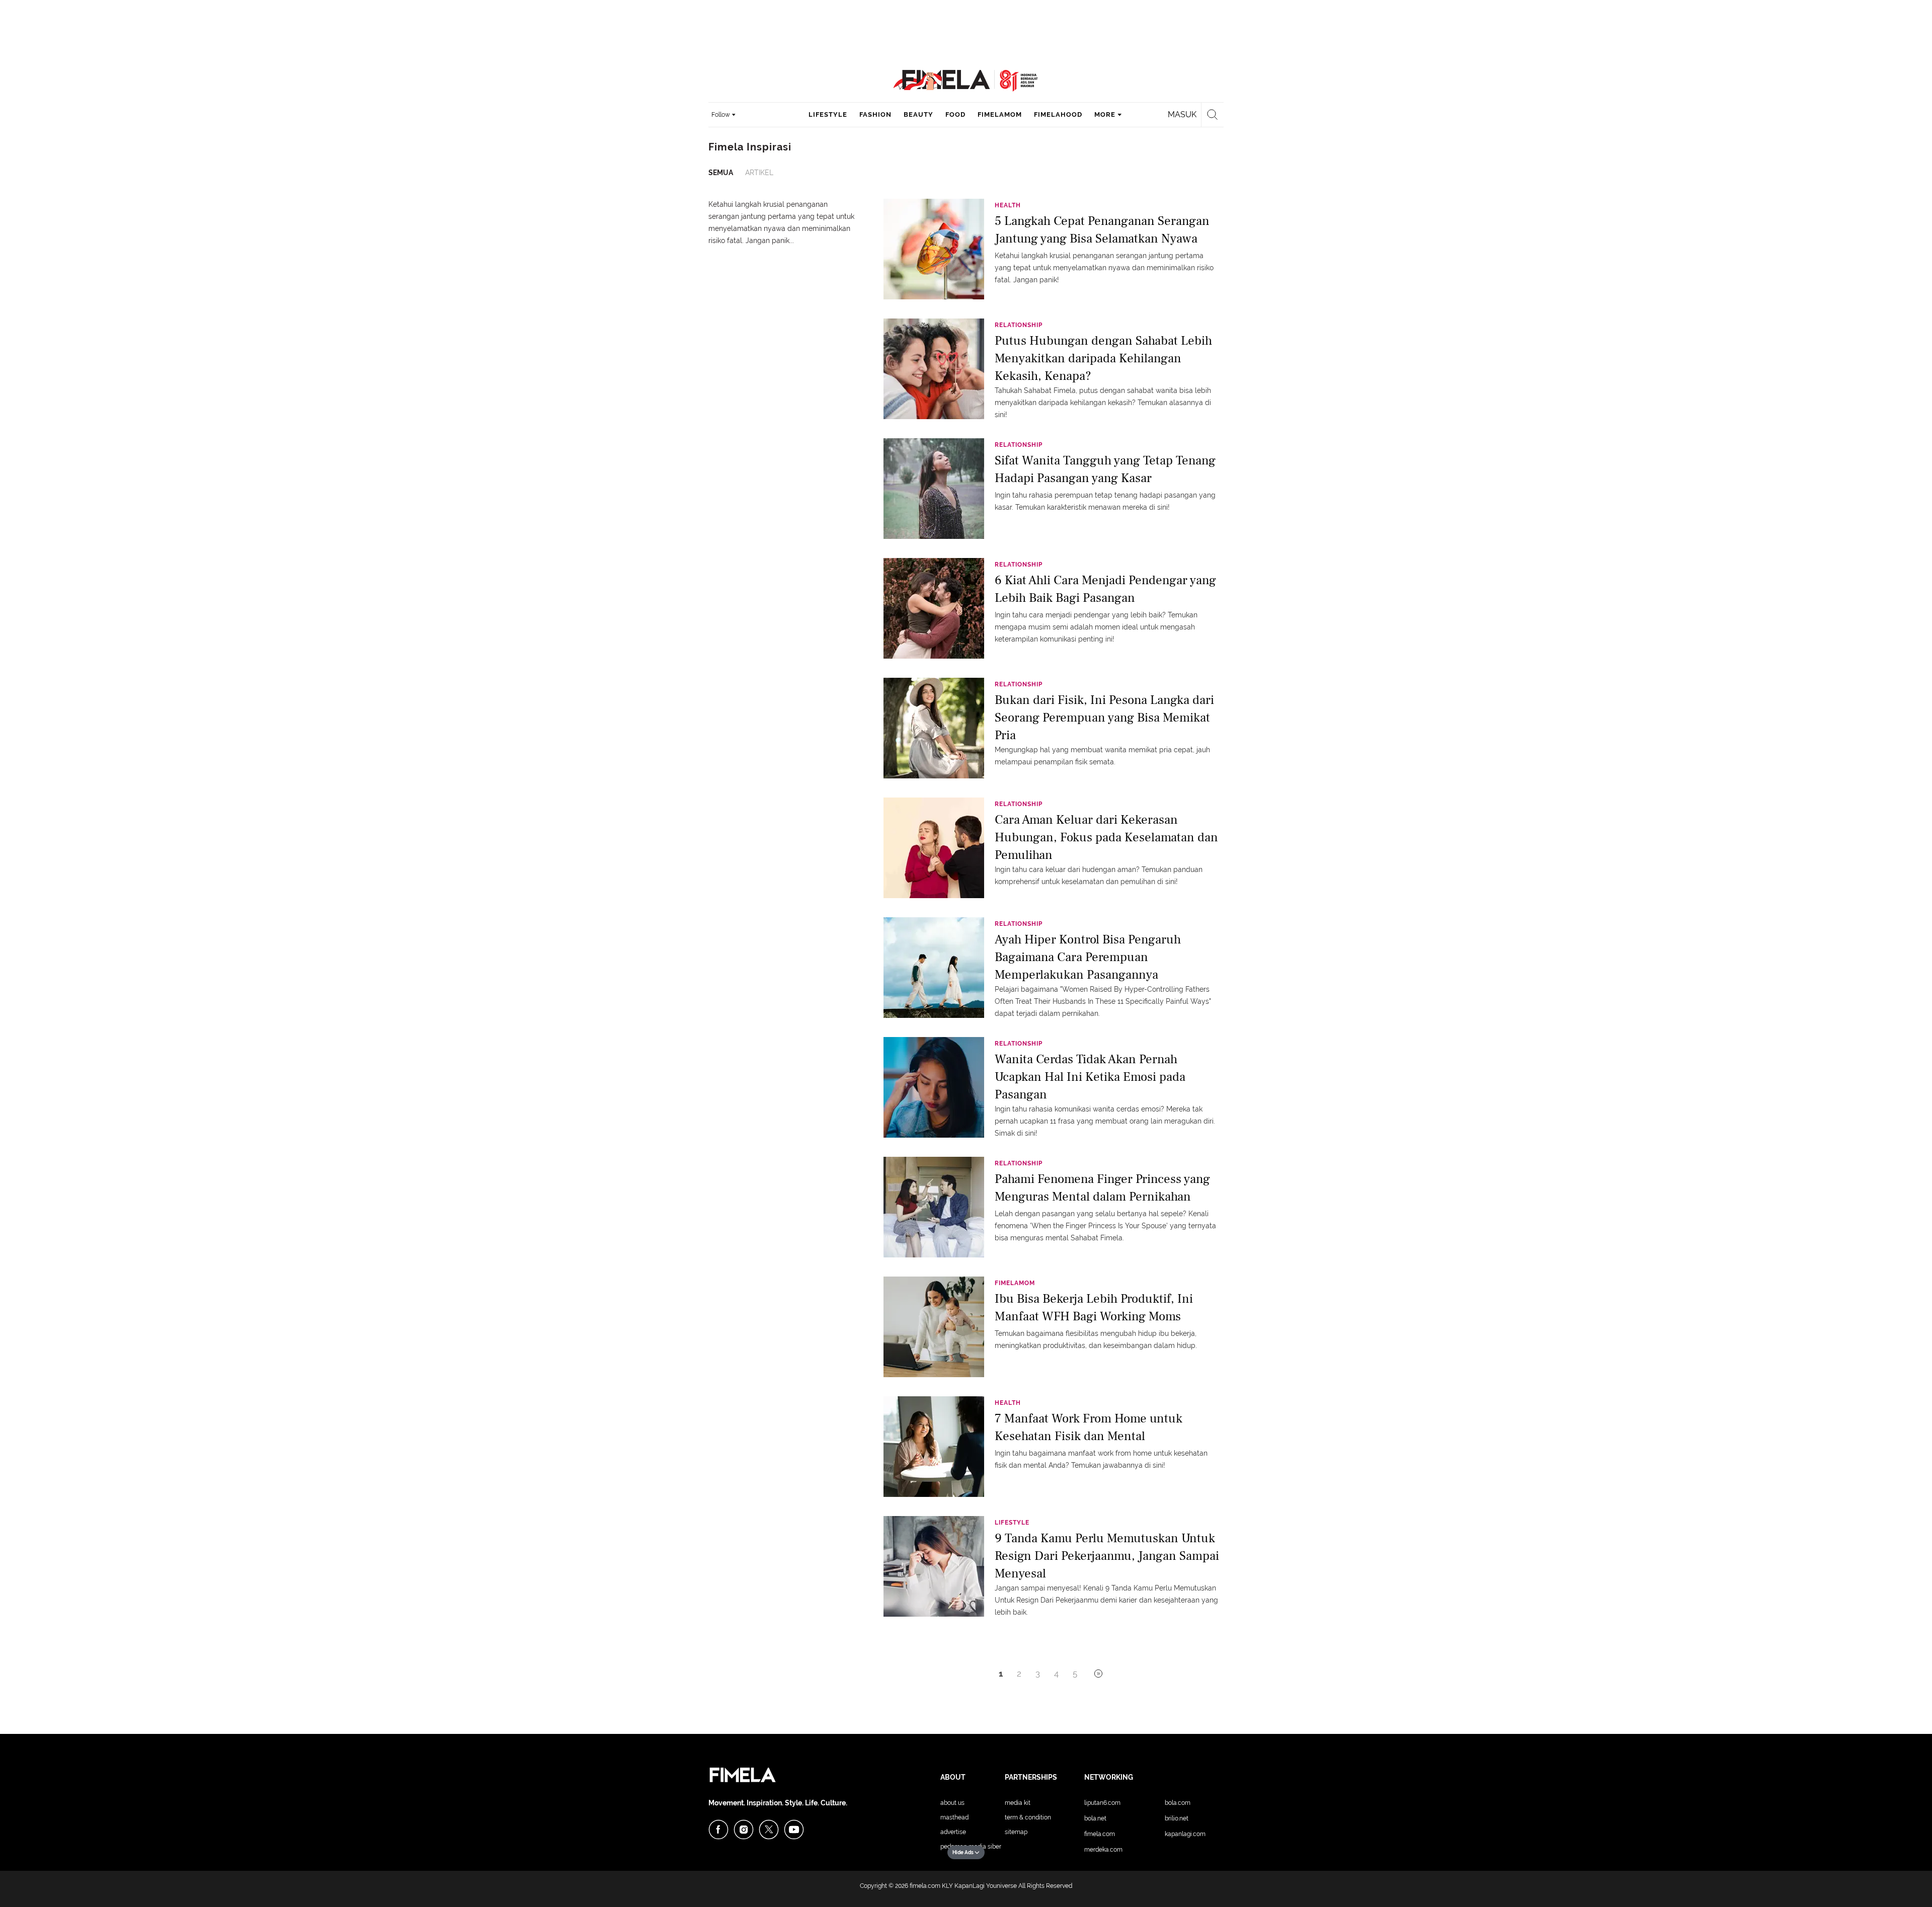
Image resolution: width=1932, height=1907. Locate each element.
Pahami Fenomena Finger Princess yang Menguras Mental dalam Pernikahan (1102, 1188)
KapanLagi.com (1185, 1834)
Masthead (954, 1817)
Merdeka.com (1103, 1850)
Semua (721, 173)
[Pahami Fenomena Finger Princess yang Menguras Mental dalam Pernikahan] (934, 1207)
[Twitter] (769, 1830)
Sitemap (1016, 1832)
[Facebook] (718, 1830)
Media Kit (1018, 1803)
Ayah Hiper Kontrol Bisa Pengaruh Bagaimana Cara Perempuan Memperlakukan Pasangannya (1088, 956)
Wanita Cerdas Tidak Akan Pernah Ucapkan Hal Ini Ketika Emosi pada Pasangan (1090, 1076)
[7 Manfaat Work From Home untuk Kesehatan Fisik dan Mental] (934, 1446)
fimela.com (925, 1886)
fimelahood (1058, 114)
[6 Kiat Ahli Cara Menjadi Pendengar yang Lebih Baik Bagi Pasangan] (934, 608)
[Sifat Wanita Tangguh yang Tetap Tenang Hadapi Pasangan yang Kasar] (934, 488)
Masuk (1182, 114)
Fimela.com (1100, 1834)
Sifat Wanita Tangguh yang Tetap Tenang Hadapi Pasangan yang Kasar (1105, 469)
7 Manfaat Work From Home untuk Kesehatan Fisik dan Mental (1089, 1427)
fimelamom (1000, 114)
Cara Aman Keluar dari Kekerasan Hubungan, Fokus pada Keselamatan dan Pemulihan (1106, 837)
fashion (875, 114)
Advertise (953, 1832)
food (955, 114)
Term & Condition (1028, 1817)
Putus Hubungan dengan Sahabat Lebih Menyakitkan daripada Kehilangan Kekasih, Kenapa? (1103, 357)
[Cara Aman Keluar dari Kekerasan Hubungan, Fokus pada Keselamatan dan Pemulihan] (934, 847)
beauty (918, 114)
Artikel (759, 173)
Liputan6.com (1102, 1803)
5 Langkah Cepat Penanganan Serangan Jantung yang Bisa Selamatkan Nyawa (1102, 230)
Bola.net (1095, 1818)
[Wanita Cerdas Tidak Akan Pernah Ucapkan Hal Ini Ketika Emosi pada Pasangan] (934, 1087)
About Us (952, 1803)
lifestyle (828, 114)
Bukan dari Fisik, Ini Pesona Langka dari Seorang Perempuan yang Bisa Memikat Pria (1104, 717)
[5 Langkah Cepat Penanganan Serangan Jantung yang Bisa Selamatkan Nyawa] (934, 249)
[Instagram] (744, 1830)
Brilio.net (1177, 1818)
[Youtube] (794, 1830)
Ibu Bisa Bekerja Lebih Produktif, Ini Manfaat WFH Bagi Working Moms (1094, 1307)
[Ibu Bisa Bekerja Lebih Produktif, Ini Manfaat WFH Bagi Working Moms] (934, 1326)
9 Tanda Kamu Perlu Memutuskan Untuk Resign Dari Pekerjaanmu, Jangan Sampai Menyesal (1107, 1555)
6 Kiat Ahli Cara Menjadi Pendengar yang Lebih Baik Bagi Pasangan (1105, 589)
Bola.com (1178, 1803)
